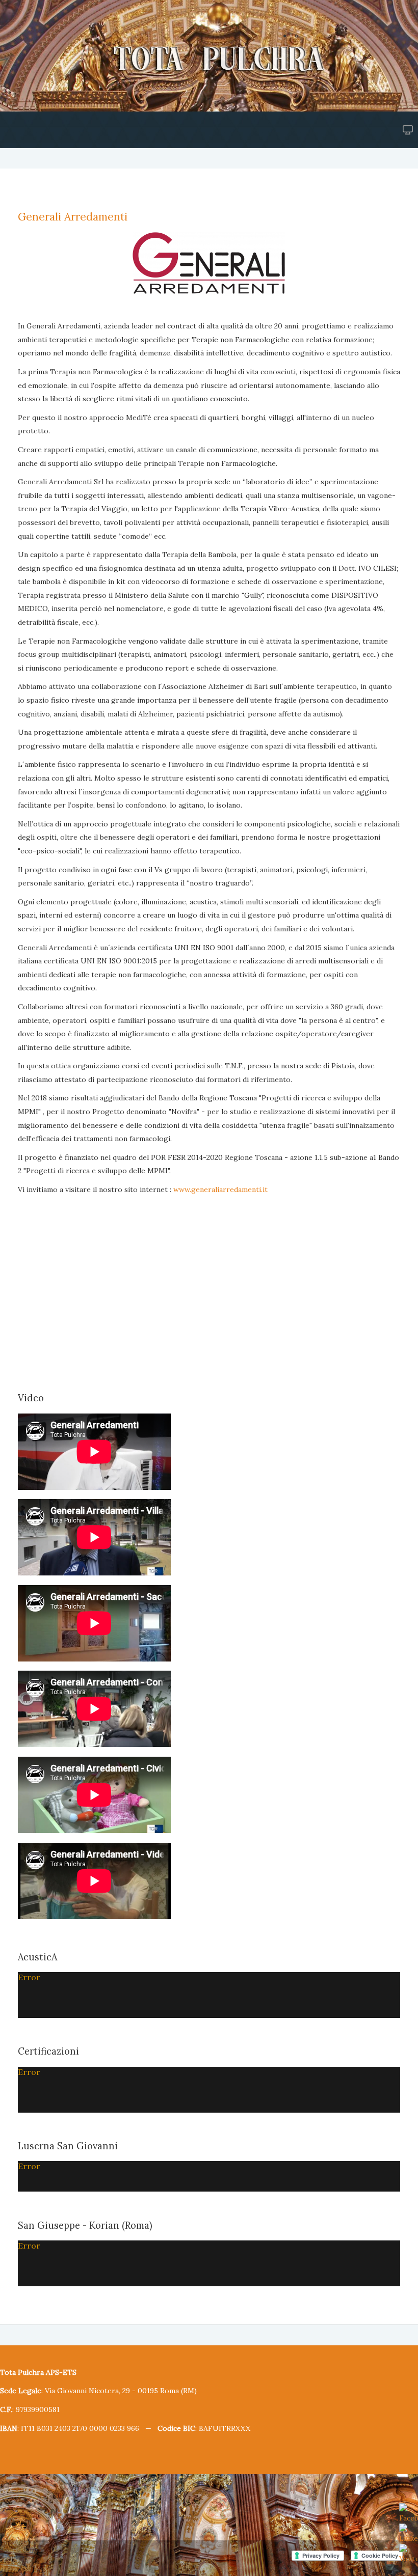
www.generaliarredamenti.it (220, 1189)
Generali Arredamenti (73, 217)
